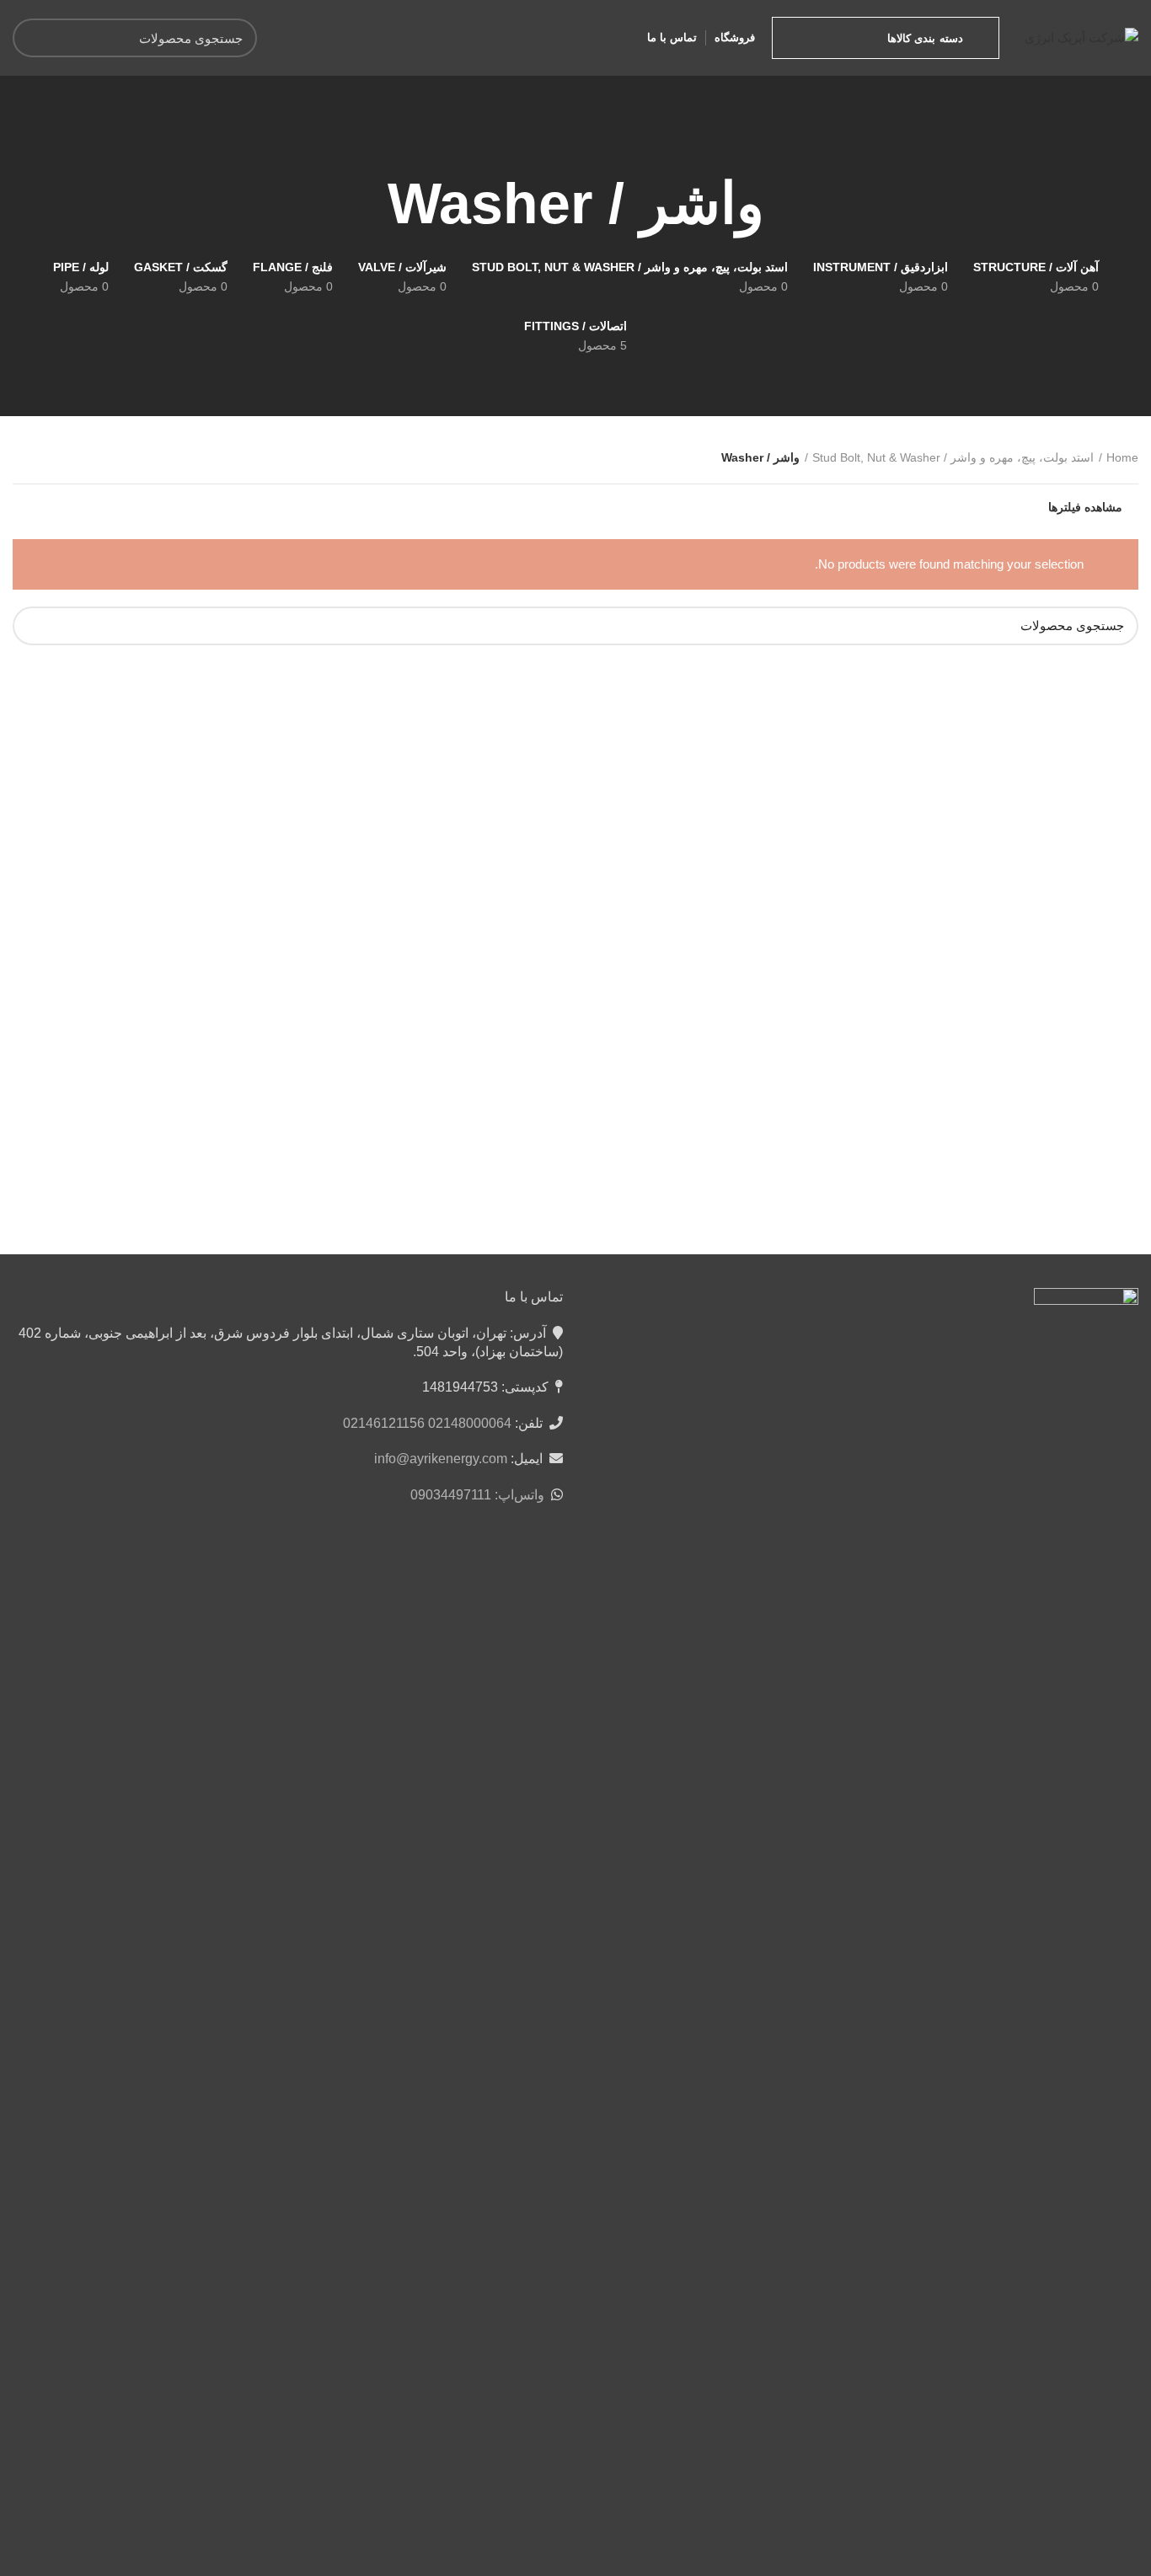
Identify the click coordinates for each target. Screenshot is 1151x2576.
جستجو (35, 38)
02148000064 (470, 1423)
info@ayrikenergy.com (441, 1459)
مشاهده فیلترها (1085, 507)
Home (1122, 457)
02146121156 (384, 1423)
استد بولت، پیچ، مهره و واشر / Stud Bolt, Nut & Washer (953, 457)
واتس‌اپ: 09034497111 (477, 1495)
